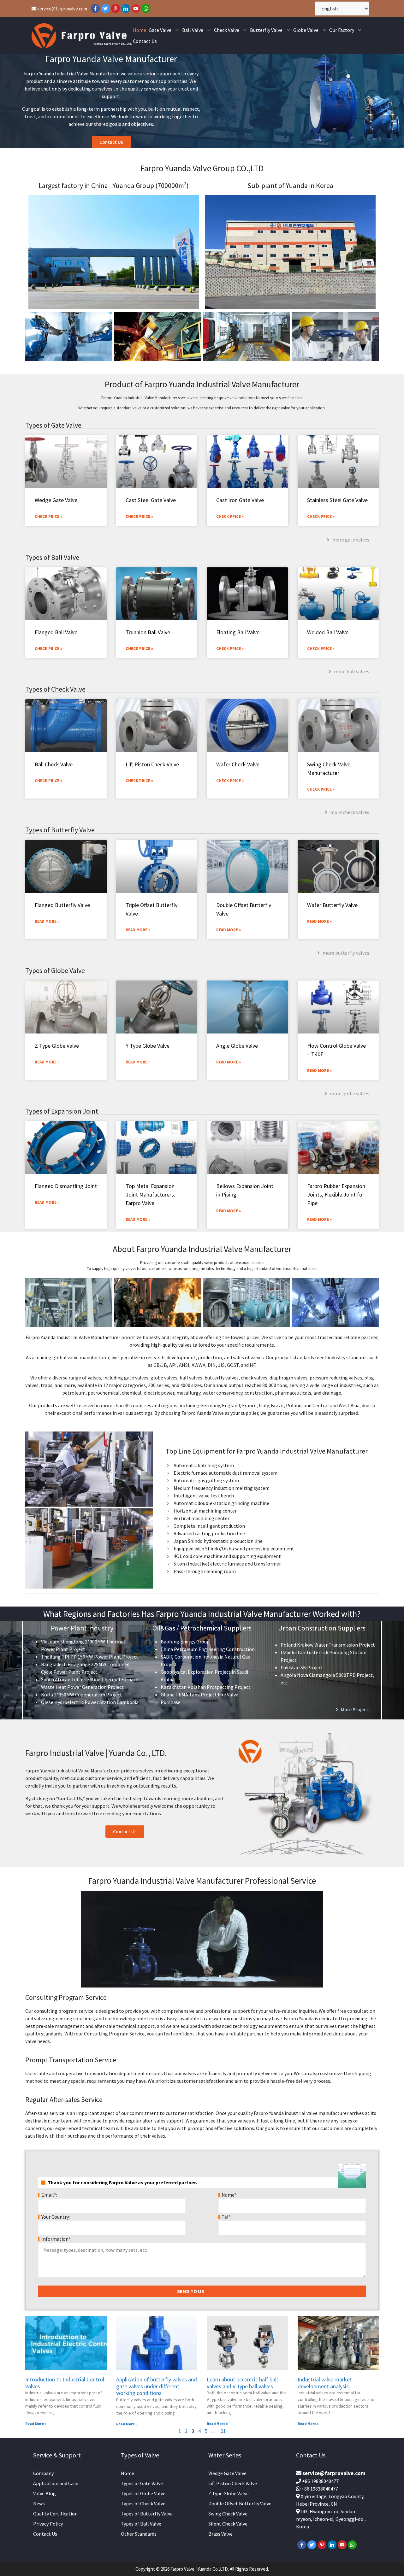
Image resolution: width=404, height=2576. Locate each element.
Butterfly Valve (266, 30)
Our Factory (342, 30)
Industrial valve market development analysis (325, 2383)
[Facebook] (95, 9)
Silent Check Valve (228, 2524)
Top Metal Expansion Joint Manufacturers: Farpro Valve (150, 1194)
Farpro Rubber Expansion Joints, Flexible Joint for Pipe (336, 1194)
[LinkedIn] (126, 9)
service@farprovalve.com (62, 9)
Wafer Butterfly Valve (332, 905)
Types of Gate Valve (53, 425)
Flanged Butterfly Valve (62, 905)
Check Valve (227, 30)
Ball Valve (193, 30)
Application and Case (56, 2483)
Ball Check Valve (54, 764)
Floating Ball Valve (238, 632)
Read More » (47, 921)
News (39, 2503)
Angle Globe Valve (237, 1046)
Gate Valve (160, 30)
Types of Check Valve (55, 689)
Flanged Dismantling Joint (66, 1186)
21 (223, 2431)
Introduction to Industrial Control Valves (65, 2383)
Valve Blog (45, 2493)
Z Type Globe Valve (57, 1046)
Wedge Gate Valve (56, 500)
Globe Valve (306, 30)
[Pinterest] (116, 9)
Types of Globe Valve (55, 970)
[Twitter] (105, 9)
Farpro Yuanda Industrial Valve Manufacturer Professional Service (202, 1881)
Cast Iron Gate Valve (240, 500)
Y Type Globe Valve (148, 1046)
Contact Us (145, 41)
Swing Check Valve (228, 2514)
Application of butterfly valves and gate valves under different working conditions (157, 2386)
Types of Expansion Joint (62, 1111)
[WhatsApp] (146, 9)
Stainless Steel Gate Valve (337, 500)
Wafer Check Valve (238, 764)
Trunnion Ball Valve (148, 632)
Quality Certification (55, 2514)
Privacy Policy (48, 2524)
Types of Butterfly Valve (60, 830)
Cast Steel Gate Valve (151, 500)
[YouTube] (136, 9)
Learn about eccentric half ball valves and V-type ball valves (242, 2383)
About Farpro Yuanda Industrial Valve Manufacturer (202, 1249)
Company (43, 2473)
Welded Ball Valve (328, 632)
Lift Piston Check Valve (152, 764)
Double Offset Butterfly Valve (240, 2503)
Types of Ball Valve (52, 557)
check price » (48, 649)
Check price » (48, 516)
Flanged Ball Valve (56, 632)
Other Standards (139, 2534)
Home (140, 30)
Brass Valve (220, 2534)
